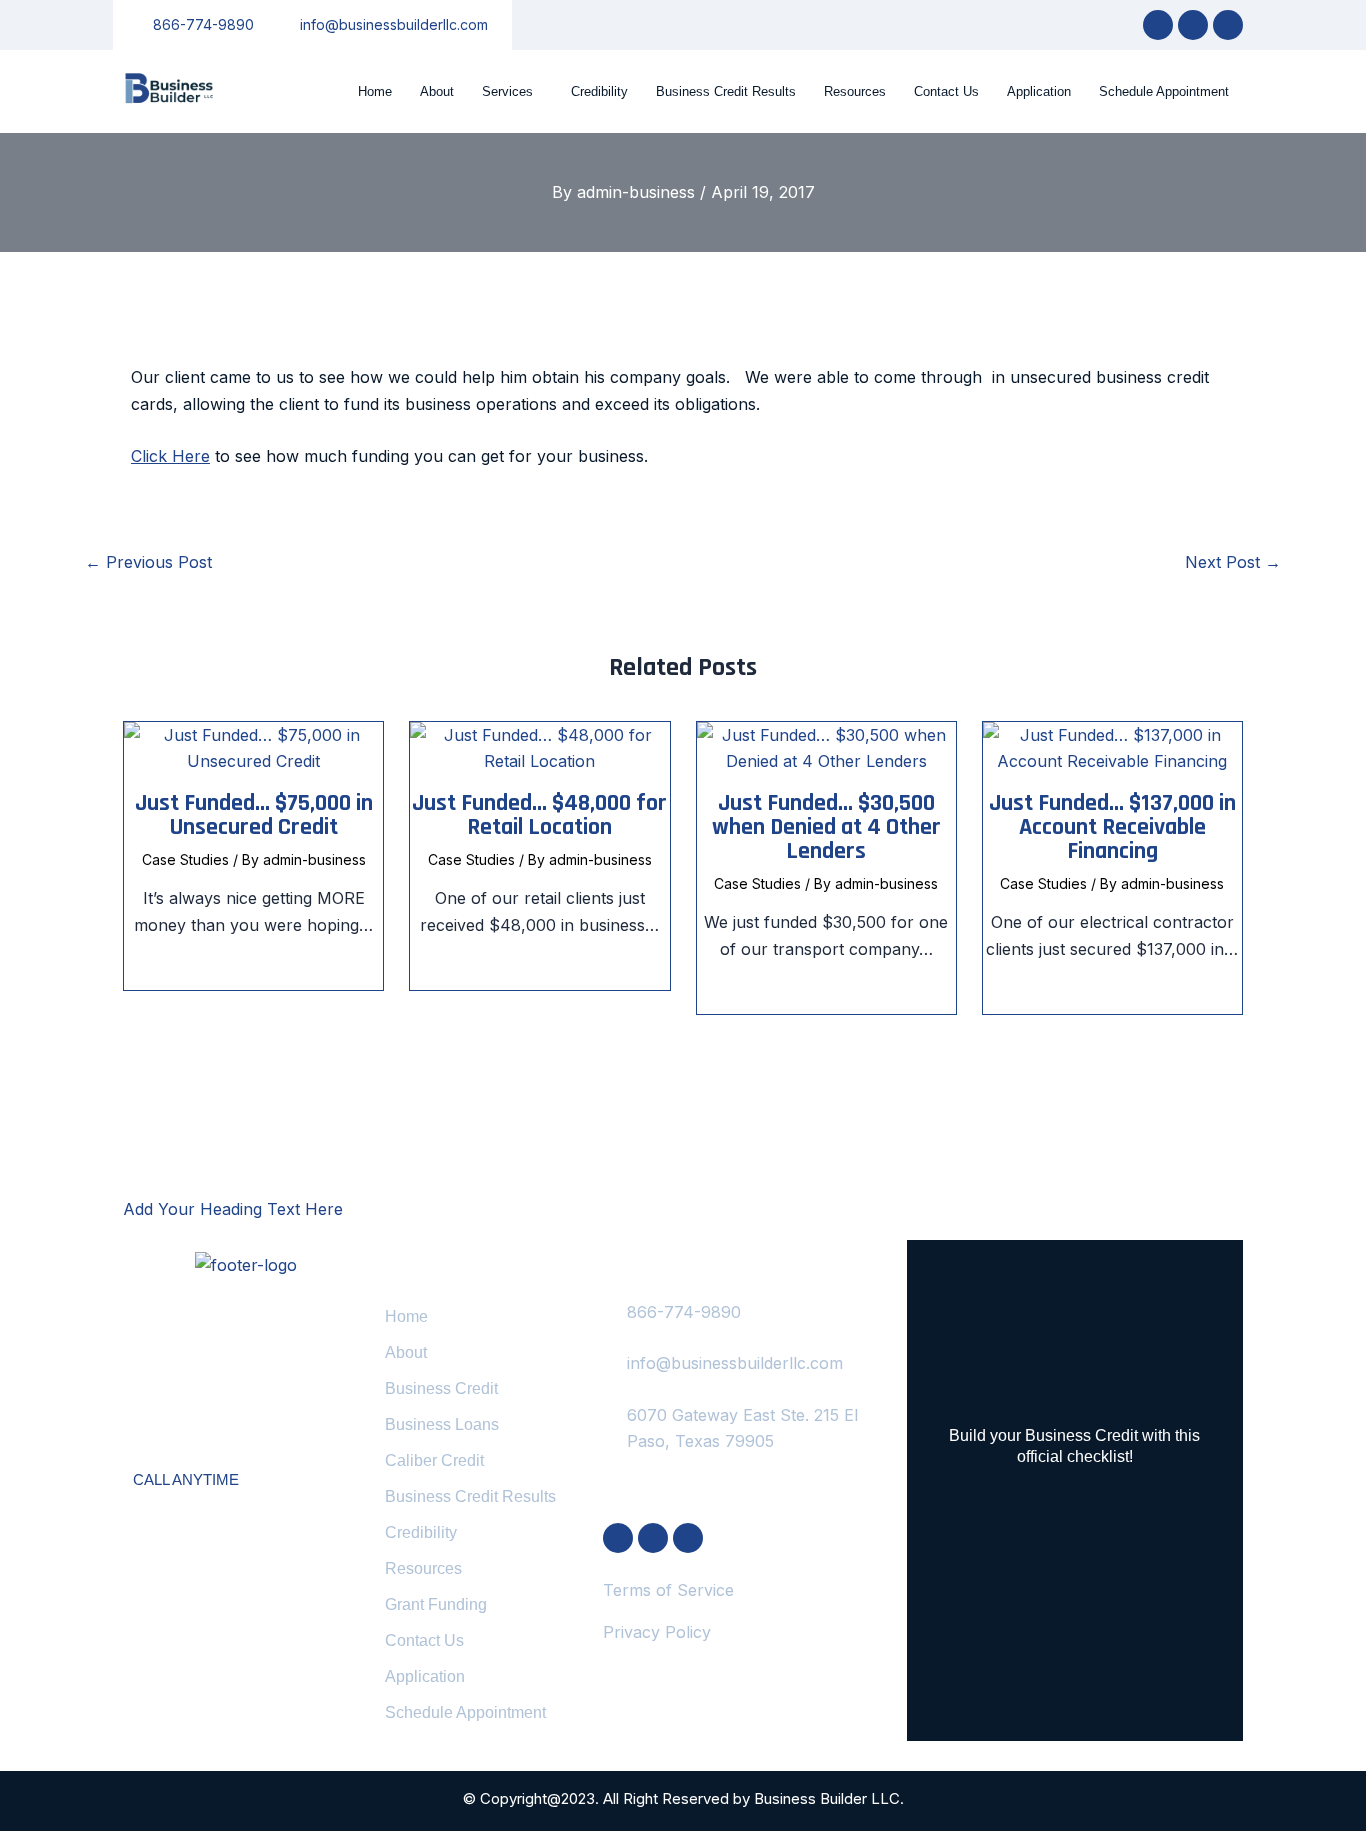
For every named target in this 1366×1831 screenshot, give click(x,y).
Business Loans (442, 1424)
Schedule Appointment (1164, 91)
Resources (855, 91)
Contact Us (946, 91)
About (437, 91)
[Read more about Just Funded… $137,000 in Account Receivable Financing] (1112, 747)
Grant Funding (436, 1604)
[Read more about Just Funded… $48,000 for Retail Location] (539, 747)
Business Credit (441, 1388)
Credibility (599, 91)
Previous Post (148, 562)
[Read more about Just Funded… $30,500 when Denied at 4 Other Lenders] (826, 747)
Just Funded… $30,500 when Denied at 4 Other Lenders (826, 827)
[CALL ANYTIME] (148, 1448)
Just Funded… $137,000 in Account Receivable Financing (1112, 827)
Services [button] (507, 91)
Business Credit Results (726, 91)
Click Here (170, 456)
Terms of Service (668, 1590)
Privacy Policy (657, 1632)
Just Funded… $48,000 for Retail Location (539, 815)
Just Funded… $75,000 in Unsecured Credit (254, 815)
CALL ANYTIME (186, 1479)
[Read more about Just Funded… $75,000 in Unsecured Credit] (253, 747)
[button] (512, 91)
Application (1039, 91)
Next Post (1233, 562)
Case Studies (185, 859)
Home (375, 91)
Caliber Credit (434, 1460)
